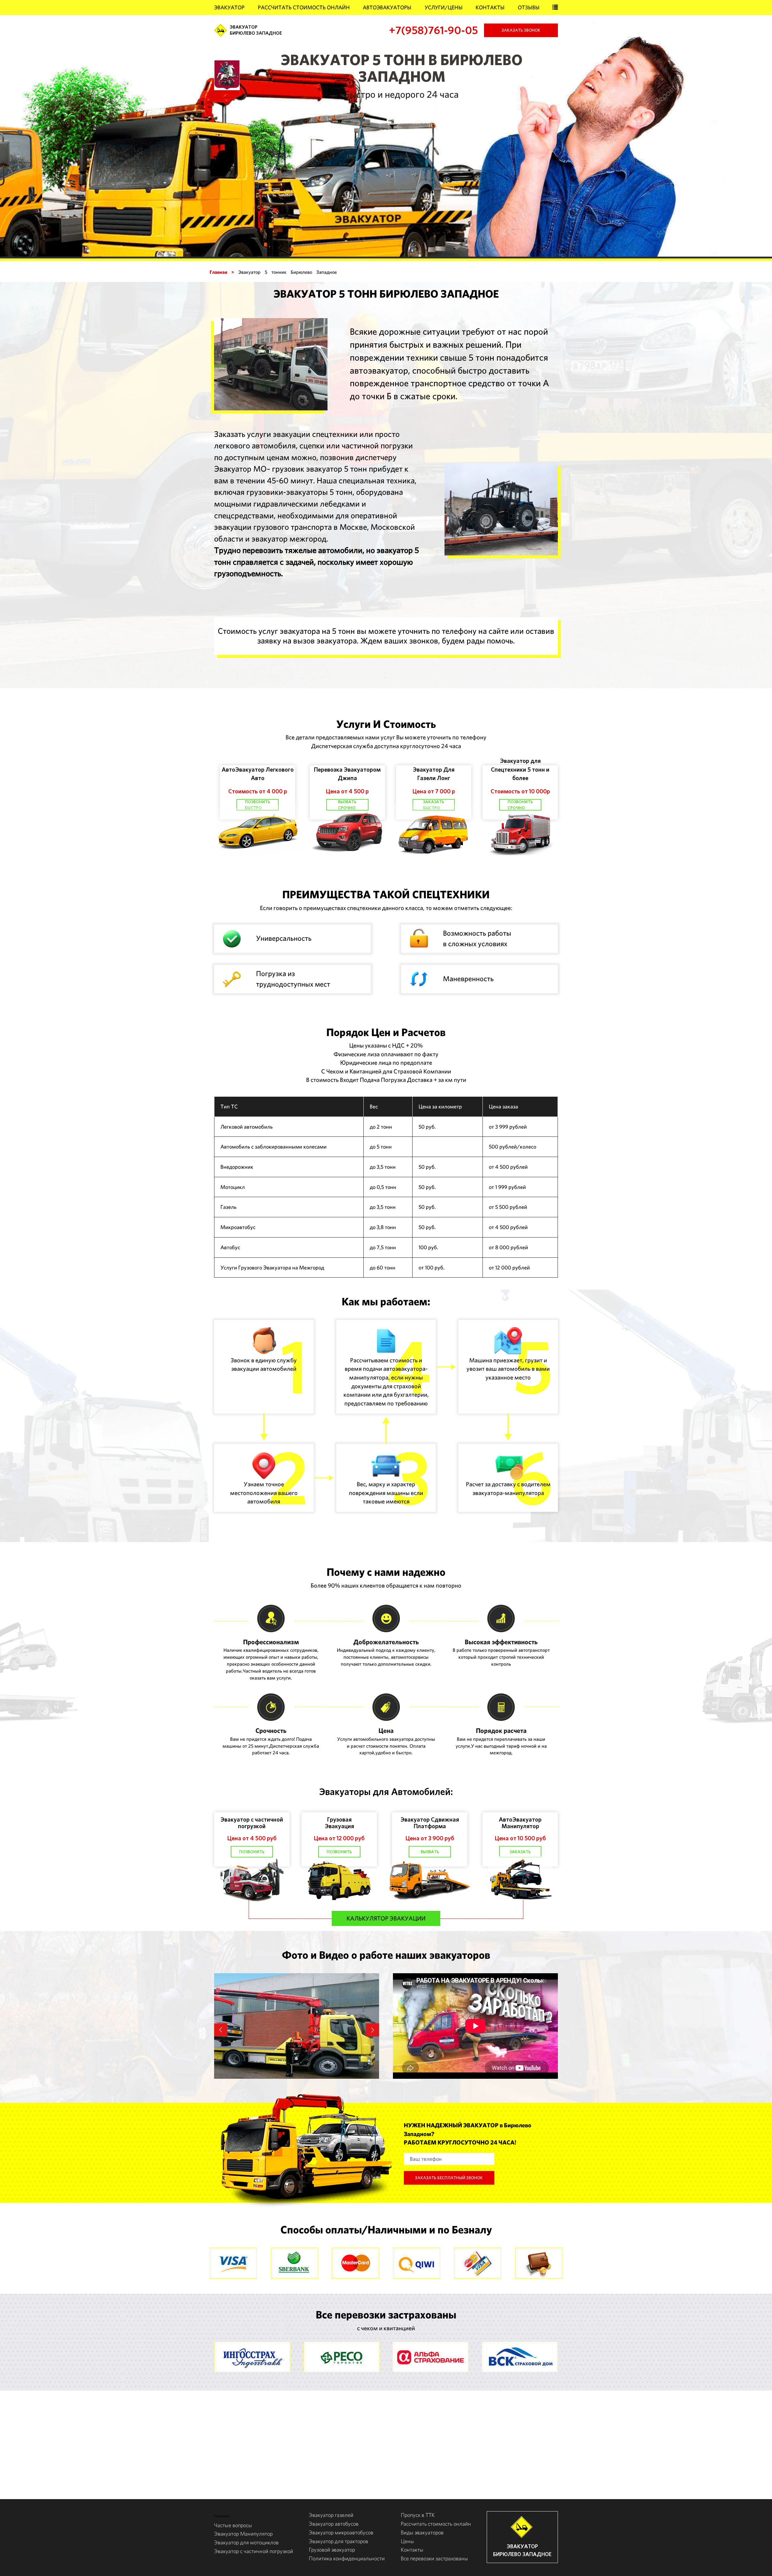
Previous (221, 2030)
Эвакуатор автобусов (334, 2524)
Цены (407, 2541)
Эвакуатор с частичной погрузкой (252, 1823)
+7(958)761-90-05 (433, 30)
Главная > (222, 272)
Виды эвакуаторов (422, 2532)
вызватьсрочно (347, 805)
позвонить (252, 1852)
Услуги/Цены (444, 7)
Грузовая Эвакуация (339, 1823)
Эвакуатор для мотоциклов (246, 2542)
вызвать (430, 1852)
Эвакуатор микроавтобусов (341, 2532)
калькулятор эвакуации (386, 1918)
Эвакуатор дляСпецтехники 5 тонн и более (520, 769)
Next (372, 2030)
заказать (520, 1852)
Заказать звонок (521, 30)
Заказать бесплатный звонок (449, 2178)
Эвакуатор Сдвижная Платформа (430, 1823)
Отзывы (529, 7)
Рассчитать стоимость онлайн (304, 7)
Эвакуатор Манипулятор (243, 2534)
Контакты (490, 7)
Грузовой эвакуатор (332, 2550)
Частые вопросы (233, 2525)
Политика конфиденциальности (347, 2558)
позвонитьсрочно (520, 805)
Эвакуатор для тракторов (339, 2541)
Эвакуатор (229, 7)
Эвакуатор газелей (331, 2515)
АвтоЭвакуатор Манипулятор (520, 1823)
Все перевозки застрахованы (434, 2558)
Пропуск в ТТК (418, 2515)
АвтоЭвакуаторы (387, 7)
